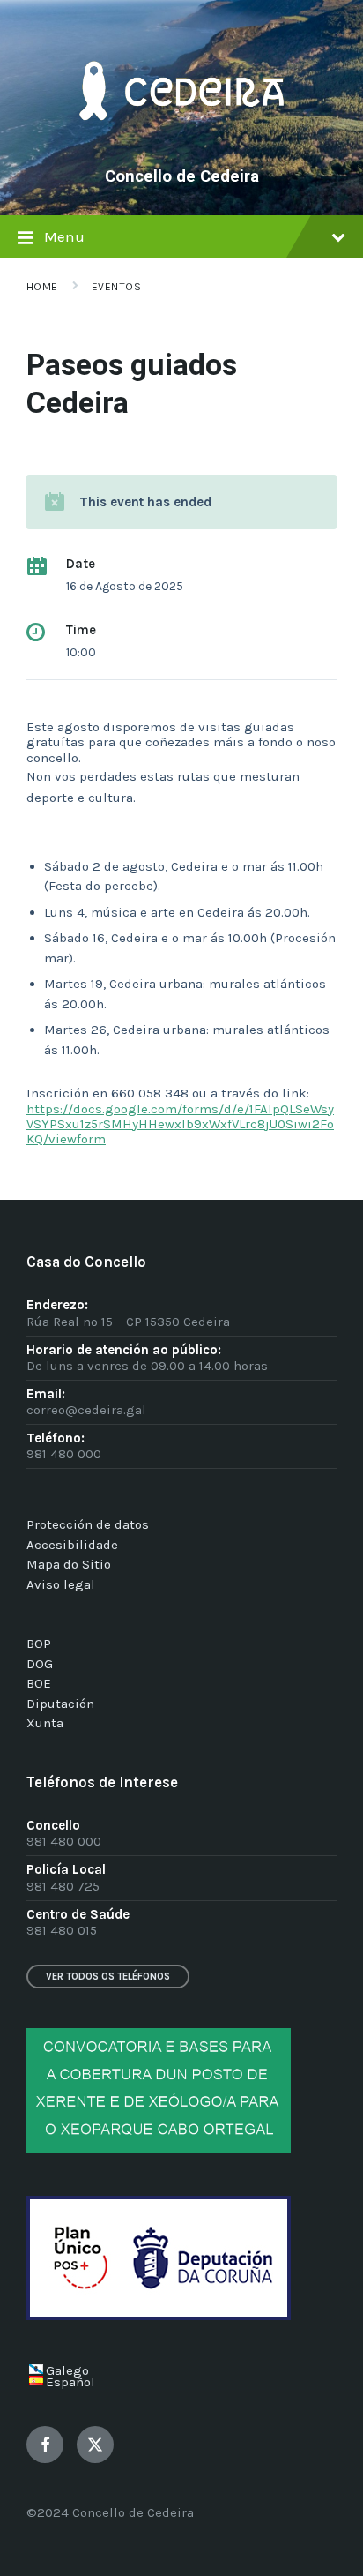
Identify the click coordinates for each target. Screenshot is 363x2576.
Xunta (45, 1723)
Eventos (116, 287)
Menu (64, 237)
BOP (39, 1644)
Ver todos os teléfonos (108, 1977)
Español (70, 2382)
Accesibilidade (72, 1545)
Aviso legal (61, 1584)
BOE (39, 1683)
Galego (67, 2370)
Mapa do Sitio (69, 1564)
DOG (40, 1664)
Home (42, 287)
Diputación (60, 1704)
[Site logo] (181, 146)
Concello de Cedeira (182, 176)
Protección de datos (88, 1524)
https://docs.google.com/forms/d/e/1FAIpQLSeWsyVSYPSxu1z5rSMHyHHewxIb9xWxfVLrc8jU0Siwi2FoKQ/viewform (180, 1124)
